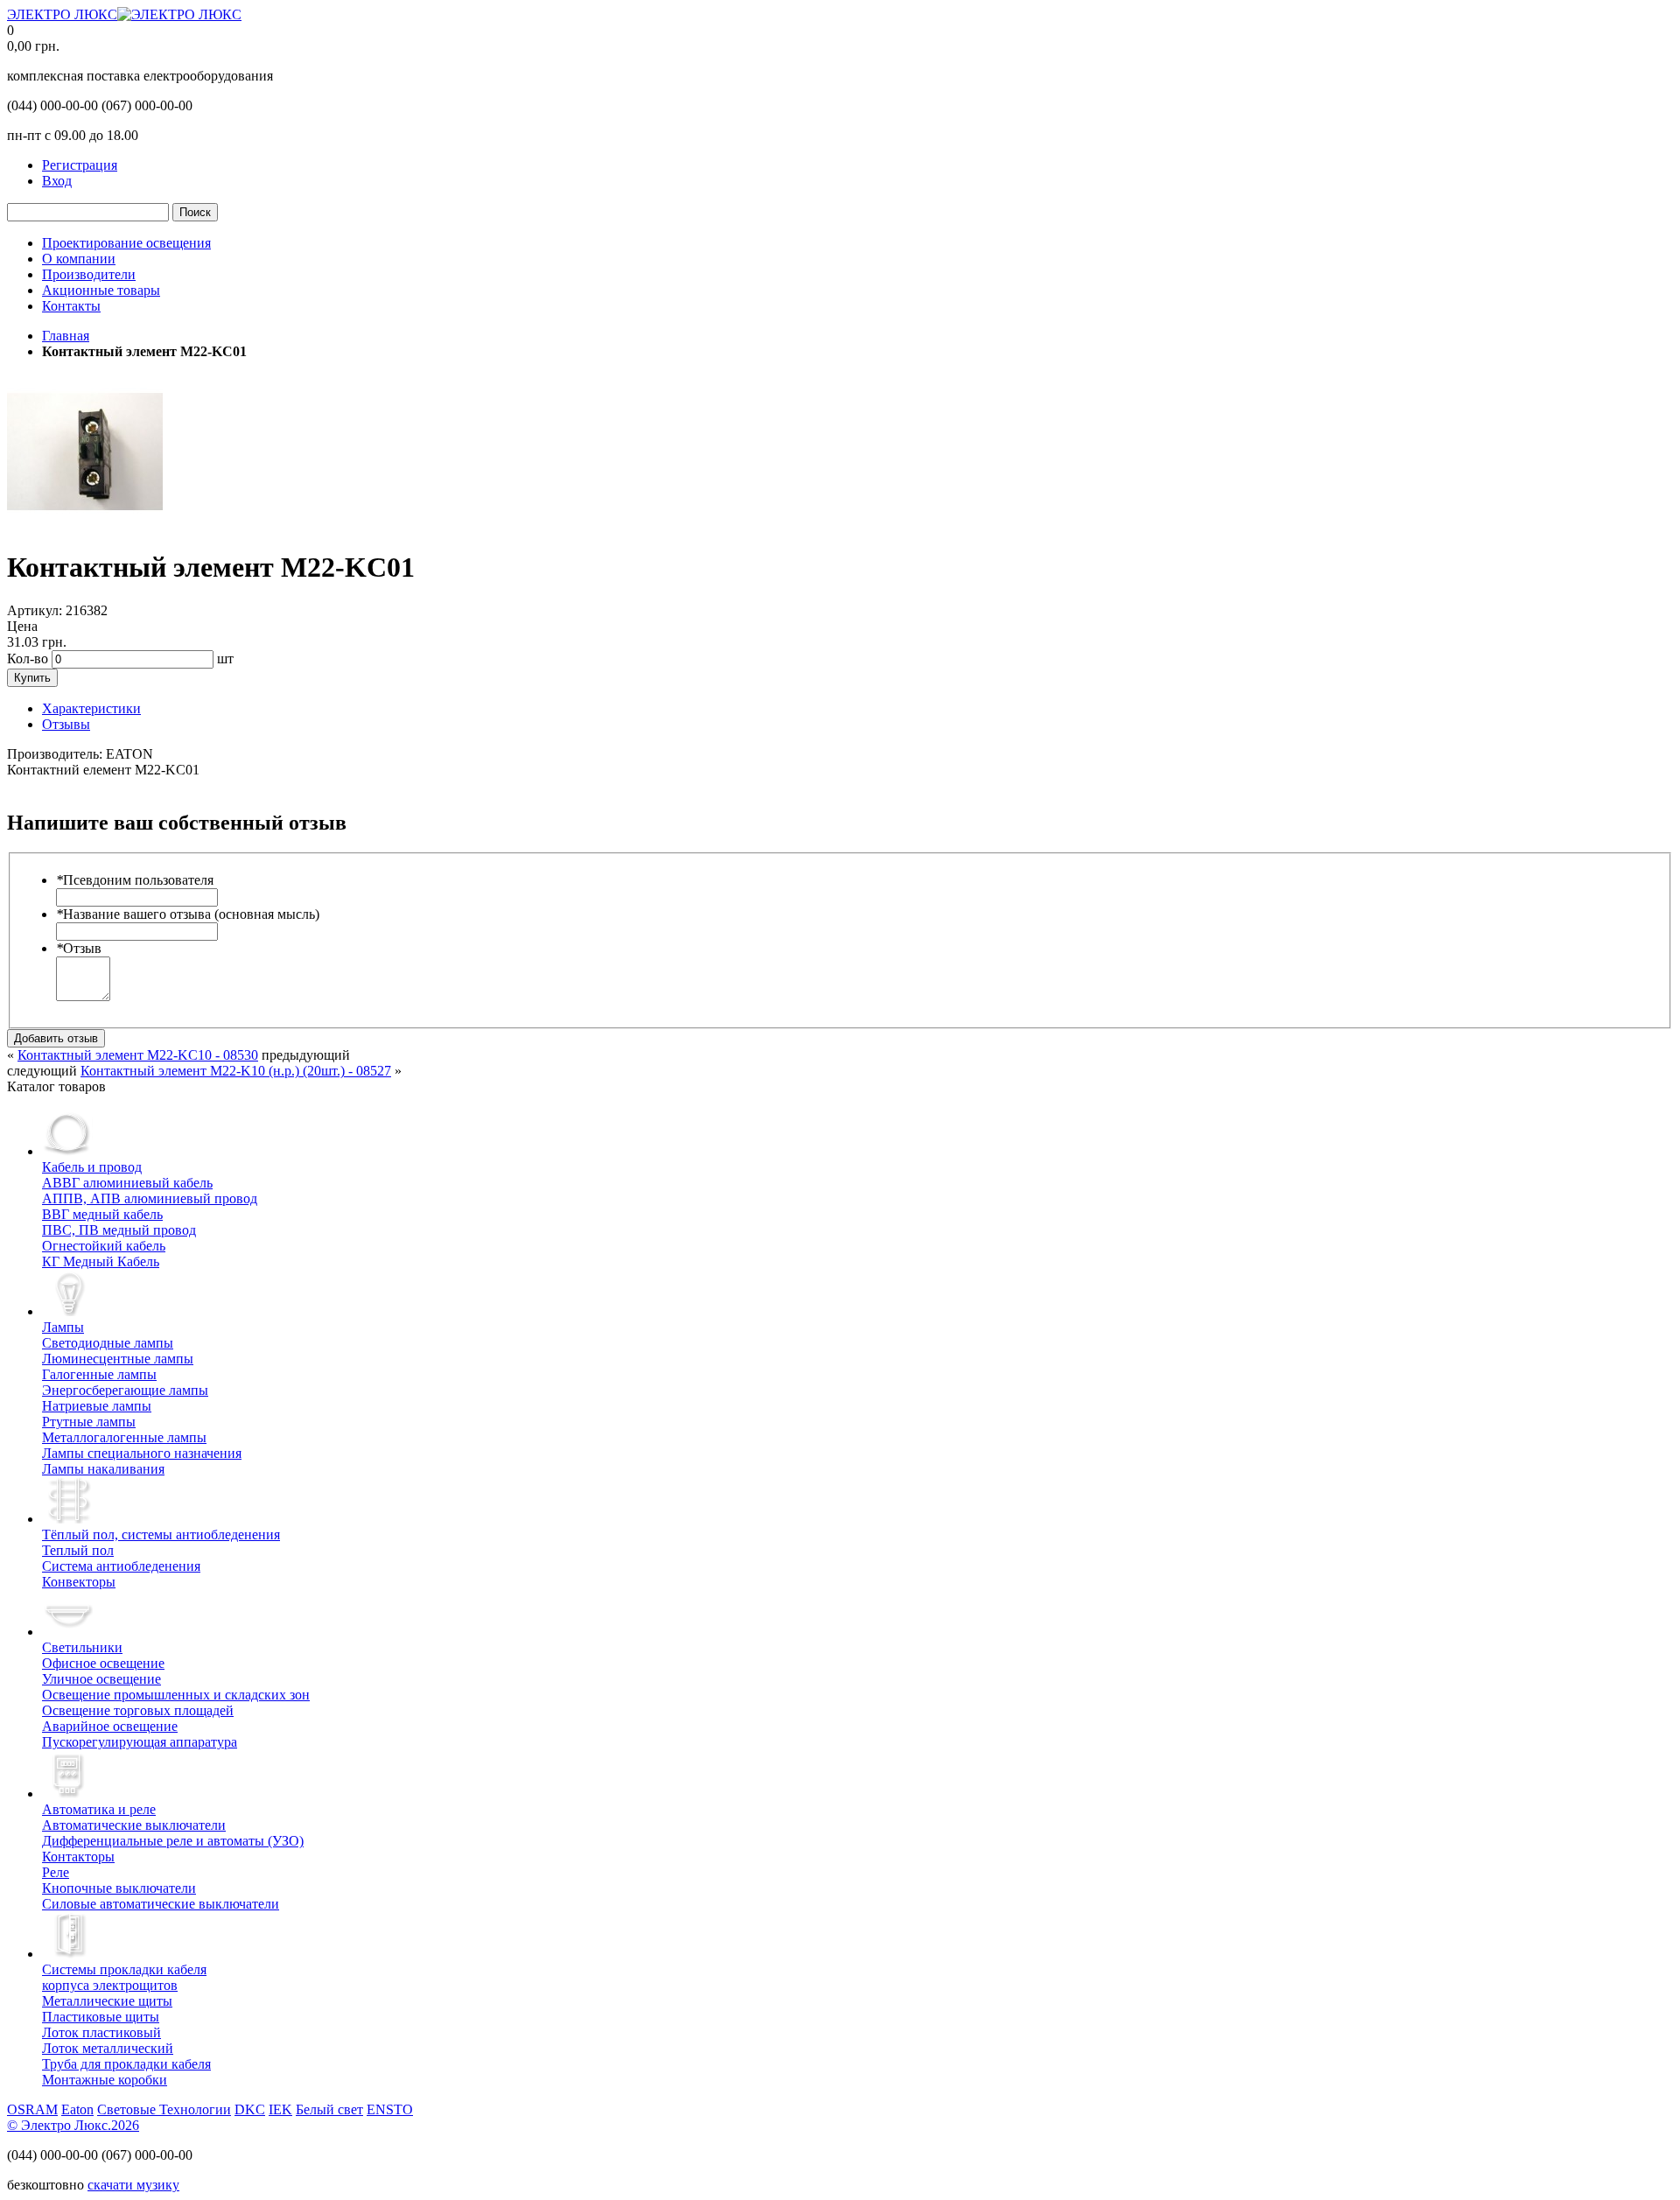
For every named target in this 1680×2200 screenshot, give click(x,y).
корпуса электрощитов (124, 1977)
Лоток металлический (108, 2048)
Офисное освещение (103, 1663)
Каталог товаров (56, 1086)
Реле (56, 1872)
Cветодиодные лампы (108, 1343)
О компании (79, 259)
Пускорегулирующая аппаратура (140, 1742)
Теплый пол (78, 1550)
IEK (280, 2109)
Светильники (82, 1647)
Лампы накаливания (103, 1469)
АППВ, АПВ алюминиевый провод (150, 1198)
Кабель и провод (92, 1167)
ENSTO (390, 2109)
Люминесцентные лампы (118, 1359)
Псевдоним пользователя (135, 880)
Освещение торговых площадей (138, 1710)
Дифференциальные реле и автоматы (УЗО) (173, 1841)
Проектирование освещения (126, 243)
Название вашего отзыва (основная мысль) (188, 914)
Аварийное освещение (110, 1726)
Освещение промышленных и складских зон (176, 1695)
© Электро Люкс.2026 (73, 2125)
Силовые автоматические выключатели (161, 1904)
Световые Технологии (164, 2109)
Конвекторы (79, 1582)
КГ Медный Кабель (101, 1261)
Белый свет (329, 2109)
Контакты (71, 306)
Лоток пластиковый (101, 2032)
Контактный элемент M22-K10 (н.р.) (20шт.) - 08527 (236, 1071)
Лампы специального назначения (142, 1453)
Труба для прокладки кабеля (126, 2064)
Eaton (77, 2109)
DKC (250, 2109)
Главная (66, 336)
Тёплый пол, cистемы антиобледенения (161, 1534)
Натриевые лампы (97, 1406)
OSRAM (32, 2109)
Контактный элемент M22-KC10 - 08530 (138, 1055)
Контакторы (78, 1857)
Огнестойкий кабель (104, 1246)
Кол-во (28, 659)
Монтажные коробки (105, 2080)
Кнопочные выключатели (119, 1888)
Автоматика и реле (99, 1809)
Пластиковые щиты (101, 2017)
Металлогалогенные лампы (124, 1437)
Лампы (63, 1327)
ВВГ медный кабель (102, 1214)
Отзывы (66, 724)
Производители (89, 274)
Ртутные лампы (89, 1422)
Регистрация (80, 165)
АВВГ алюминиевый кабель (127, 1183)
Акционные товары (101, 290)
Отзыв (79, 948)
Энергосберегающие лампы (125, 1390)
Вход (57, 181)
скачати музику (133, 2185)
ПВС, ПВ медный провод (119, 1230)
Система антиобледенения (121, 1566)
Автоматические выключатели (134, 1825)
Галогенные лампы (99, 1374)
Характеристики (91, 708)
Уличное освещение (101, 1679)
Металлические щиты (107, 2001)
